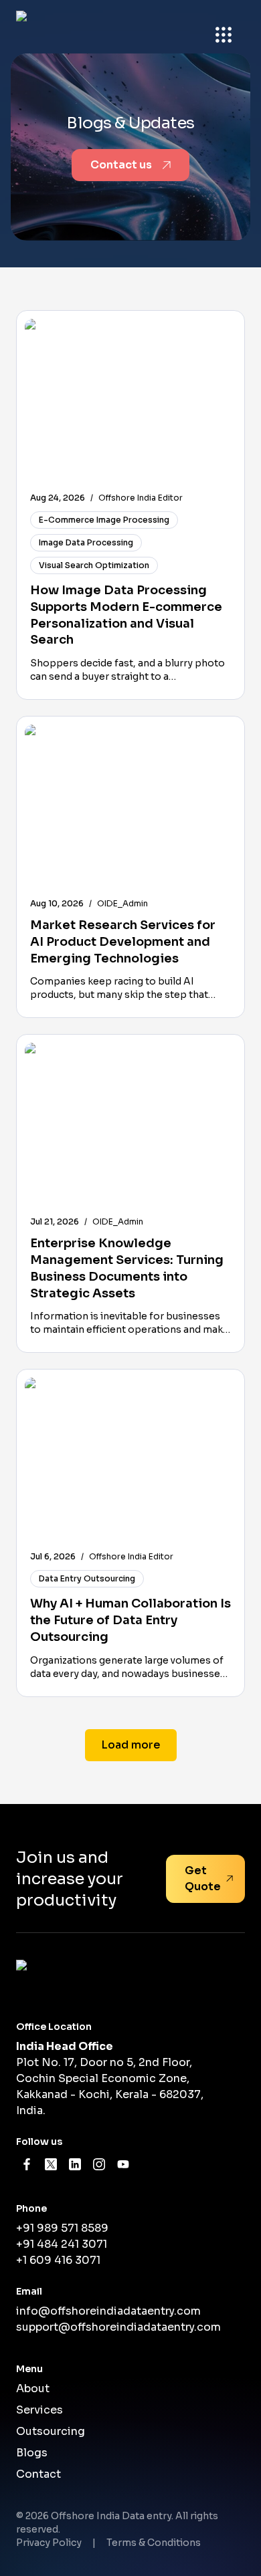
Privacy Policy (49, 2543)
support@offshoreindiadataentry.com (118, 2327)
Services (39, 2410)
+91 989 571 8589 (62, 2228)
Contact (38, 2474)
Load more (131, 1745)
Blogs (32, 2453)
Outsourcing (51, 2431)
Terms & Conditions (154, 2543)
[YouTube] (123, 2164)
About (33, 2389)
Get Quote (203, 1879)
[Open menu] (224, 35)
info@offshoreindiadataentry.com (108, 2311)
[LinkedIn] (75, 2164)
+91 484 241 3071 (62, 2244)
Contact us (121, 165)
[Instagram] (99, 2164)
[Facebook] (27, 2164)
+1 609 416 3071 (58, 2260)
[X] (51, 2164)
